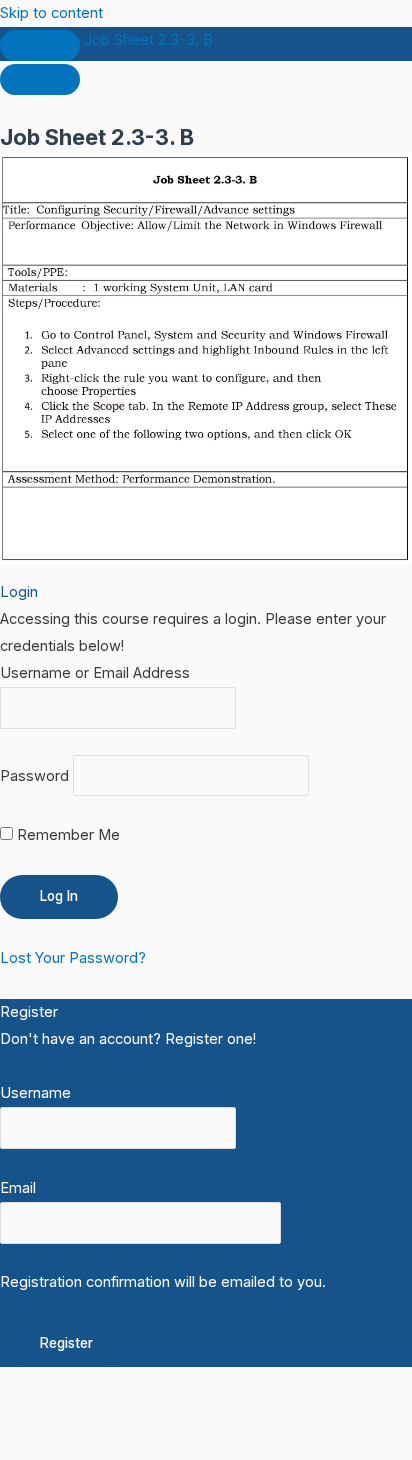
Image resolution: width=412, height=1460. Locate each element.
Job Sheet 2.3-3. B (148, 40)
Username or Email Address (95, 673)
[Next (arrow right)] (124, 1444)
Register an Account (68, 1066)
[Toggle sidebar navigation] (40, 45)
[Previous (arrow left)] (40, 1444)
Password (34, 775)
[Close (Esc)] (292, 1410)
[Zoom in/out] (40, 1410)
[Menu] (40, 79)
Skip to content (51, 13)
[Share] (208, 1410)
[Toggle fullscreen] (124, 1410)
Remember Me (66, 835)
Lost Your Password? (73, 958)
